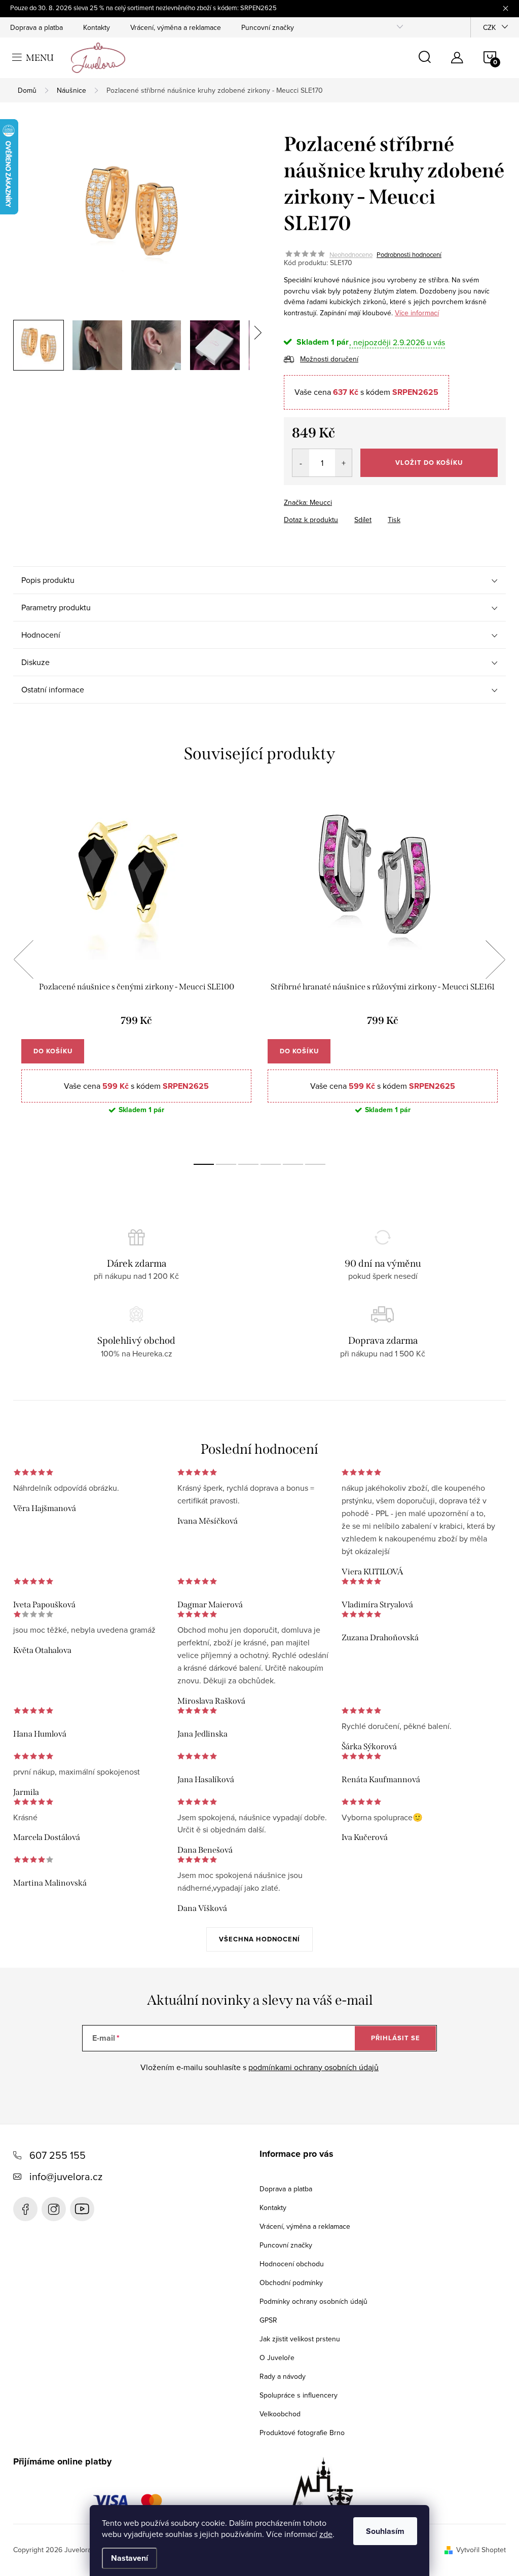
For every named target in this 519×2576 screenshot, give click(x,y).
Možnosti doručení (329, 359)
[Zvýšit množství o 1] (343, 463)
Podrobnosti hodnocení (409, 254)
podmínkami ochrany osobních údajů (313, 2067)
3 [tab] (248, 1164)
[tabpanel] (136, 970)
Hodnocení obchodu (292, 2264)
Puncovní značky (268, 27)
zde (326, 2534)
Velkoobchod (280, 2414)
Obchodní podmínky (291, 2283)
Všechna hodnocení (259, 1939)
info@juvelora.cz (66, 2176)
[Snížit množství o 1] (301, 463)
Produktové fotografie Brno (302, 2433)
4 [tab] (271, 1164)
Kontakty (97, 27)
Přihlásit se (396, 2038)
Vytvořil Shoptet (481, 2550)
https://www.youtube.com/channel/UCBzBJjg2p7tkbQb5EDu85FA (82, 2209)
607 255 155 (58, 2155)
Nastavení (129, 2558)
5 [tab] (293, 1164)
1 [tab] (204, 1164)
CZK (489, 27)
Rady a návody (283, 2376)
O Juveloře (277, 2358)
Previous (23, 960)
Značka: (308, 502)
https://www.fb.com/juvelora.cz (25, 2209)
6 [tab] (315, 1164)
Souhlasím (385, 2531)
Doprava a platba (36, 27)
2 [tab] (226, 1164)
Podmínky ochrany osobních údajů (313, 2301)
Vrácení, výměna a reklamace (176, 27)
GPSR (268, 2320)
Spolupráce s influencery (299, 2395)
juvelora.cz (54, 2209)
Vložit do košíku (429, 463)
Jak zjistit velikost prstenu (300, 2339)
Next (495, 960)
